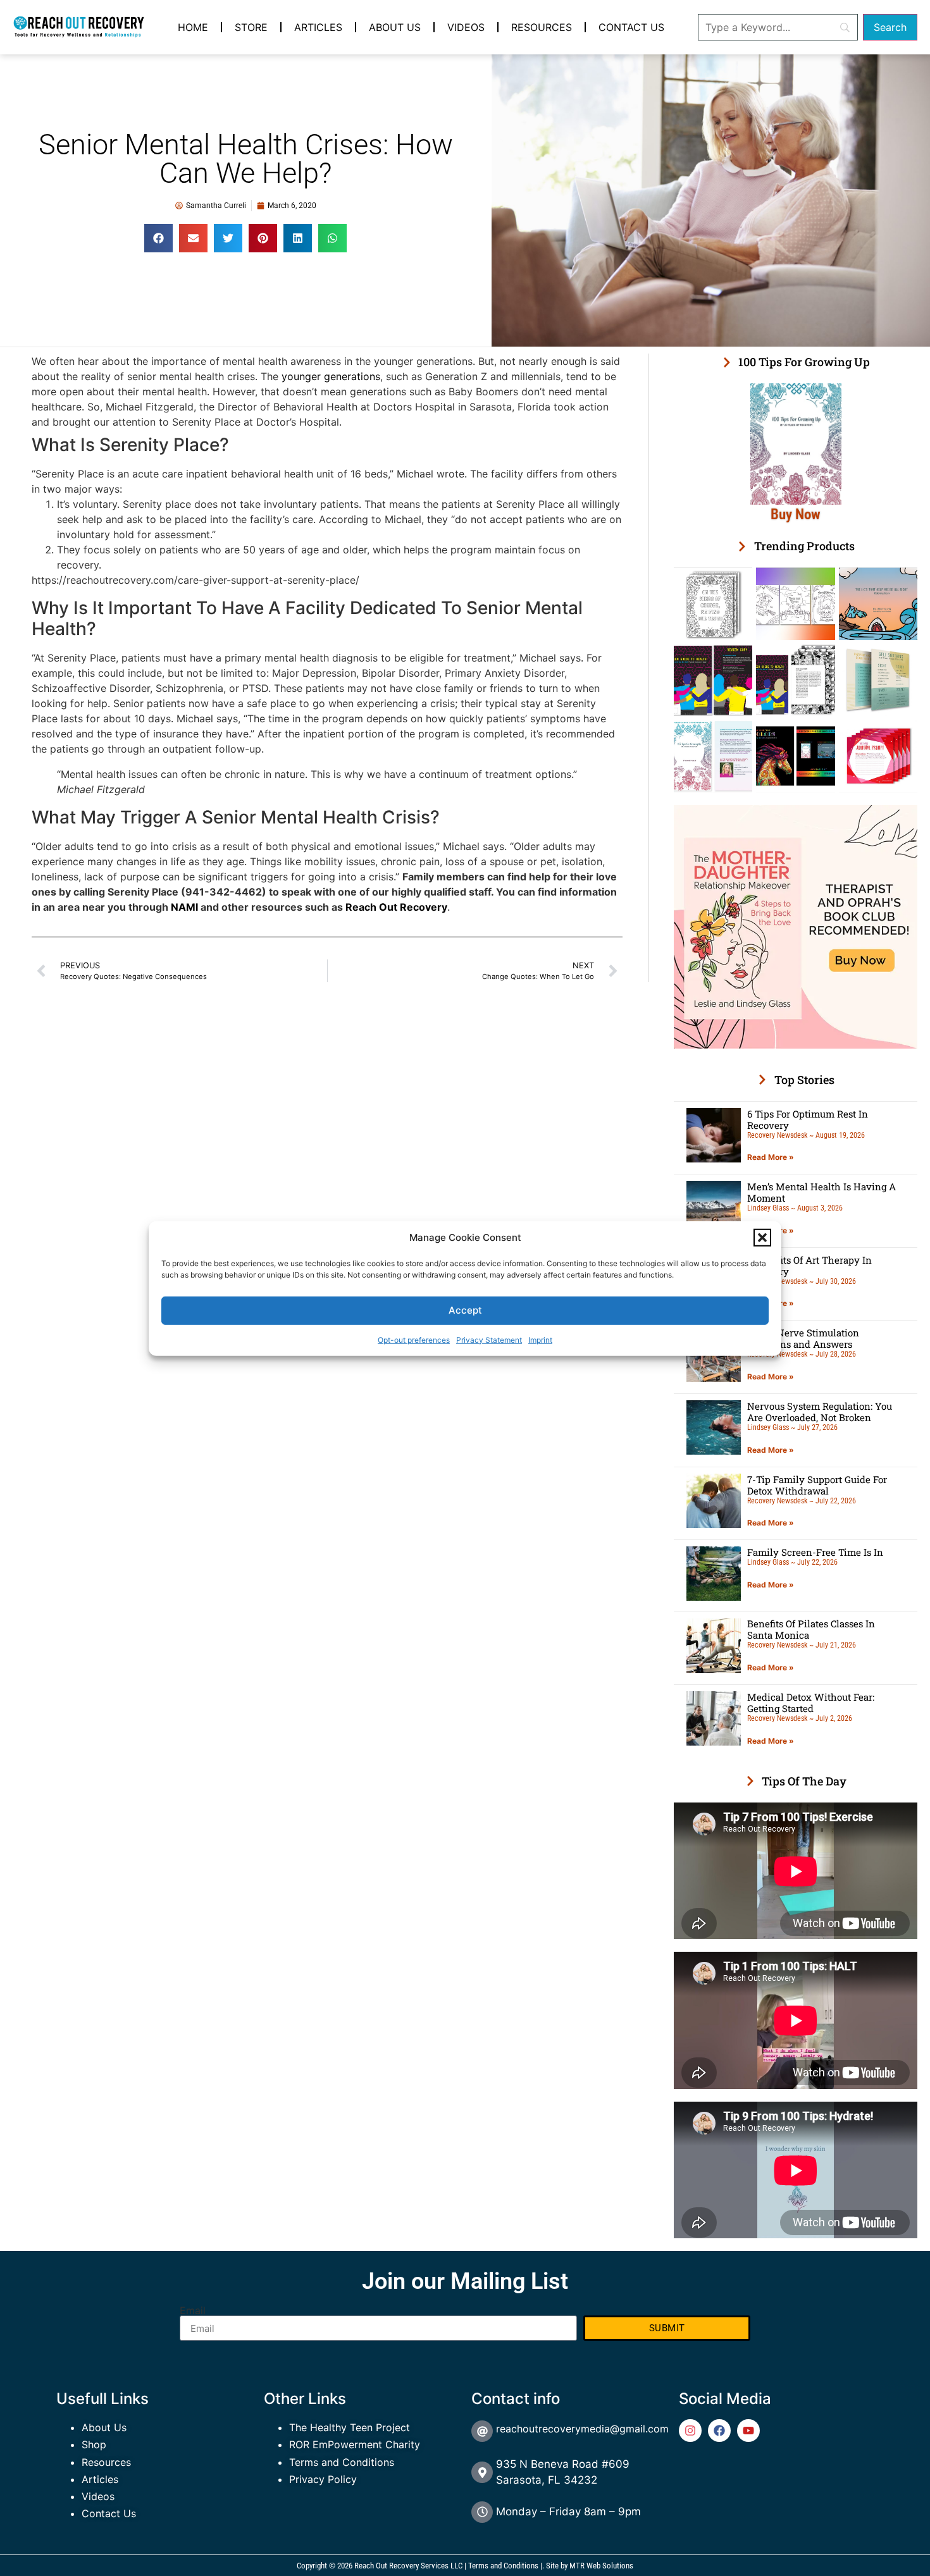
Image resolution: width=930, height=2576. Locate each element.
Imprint (540, 1339)
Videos (466, 27)
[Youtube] (748, 2431)
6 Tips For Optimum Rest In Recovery (808, 1119)
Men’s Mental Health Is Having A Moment (821, 1192)
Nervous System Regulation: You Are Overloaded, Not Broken (820, 1412)
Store (251, 27)
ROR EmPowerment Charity (355, 2444)
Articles (318, 27)
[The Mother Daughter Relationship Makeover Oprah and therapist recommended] (796, 1045)
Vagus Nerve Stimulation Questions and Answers (803, 1338)
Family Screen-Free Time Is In (815, 1552)
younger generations (331, 376)
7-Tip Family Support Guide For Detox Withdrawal (817, 1485)
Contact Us (631, 27)
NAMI (184, 907)
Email (193, 2310)
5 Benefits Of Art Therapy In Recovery (809, 1266)
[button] (762, 1238)
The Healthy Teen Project (350, 2427)
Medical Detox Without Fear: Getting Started (811, 1703)
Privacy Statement (489, 1339)
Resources (542, 27)
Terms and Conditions (342, 2462)
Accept (465, 1310)
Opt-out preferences (414, 1339)
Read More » (771, 1157)
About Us (395, 27)
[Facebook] (719, 2431)
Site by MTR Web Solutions (590, 2566)
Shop (94, 2444)
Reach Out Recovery (396, 907)
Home (193, 27)
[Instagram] (690, 2431)
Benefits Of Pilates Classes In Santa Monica (811, 1629)
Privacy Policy (323, 2479)
